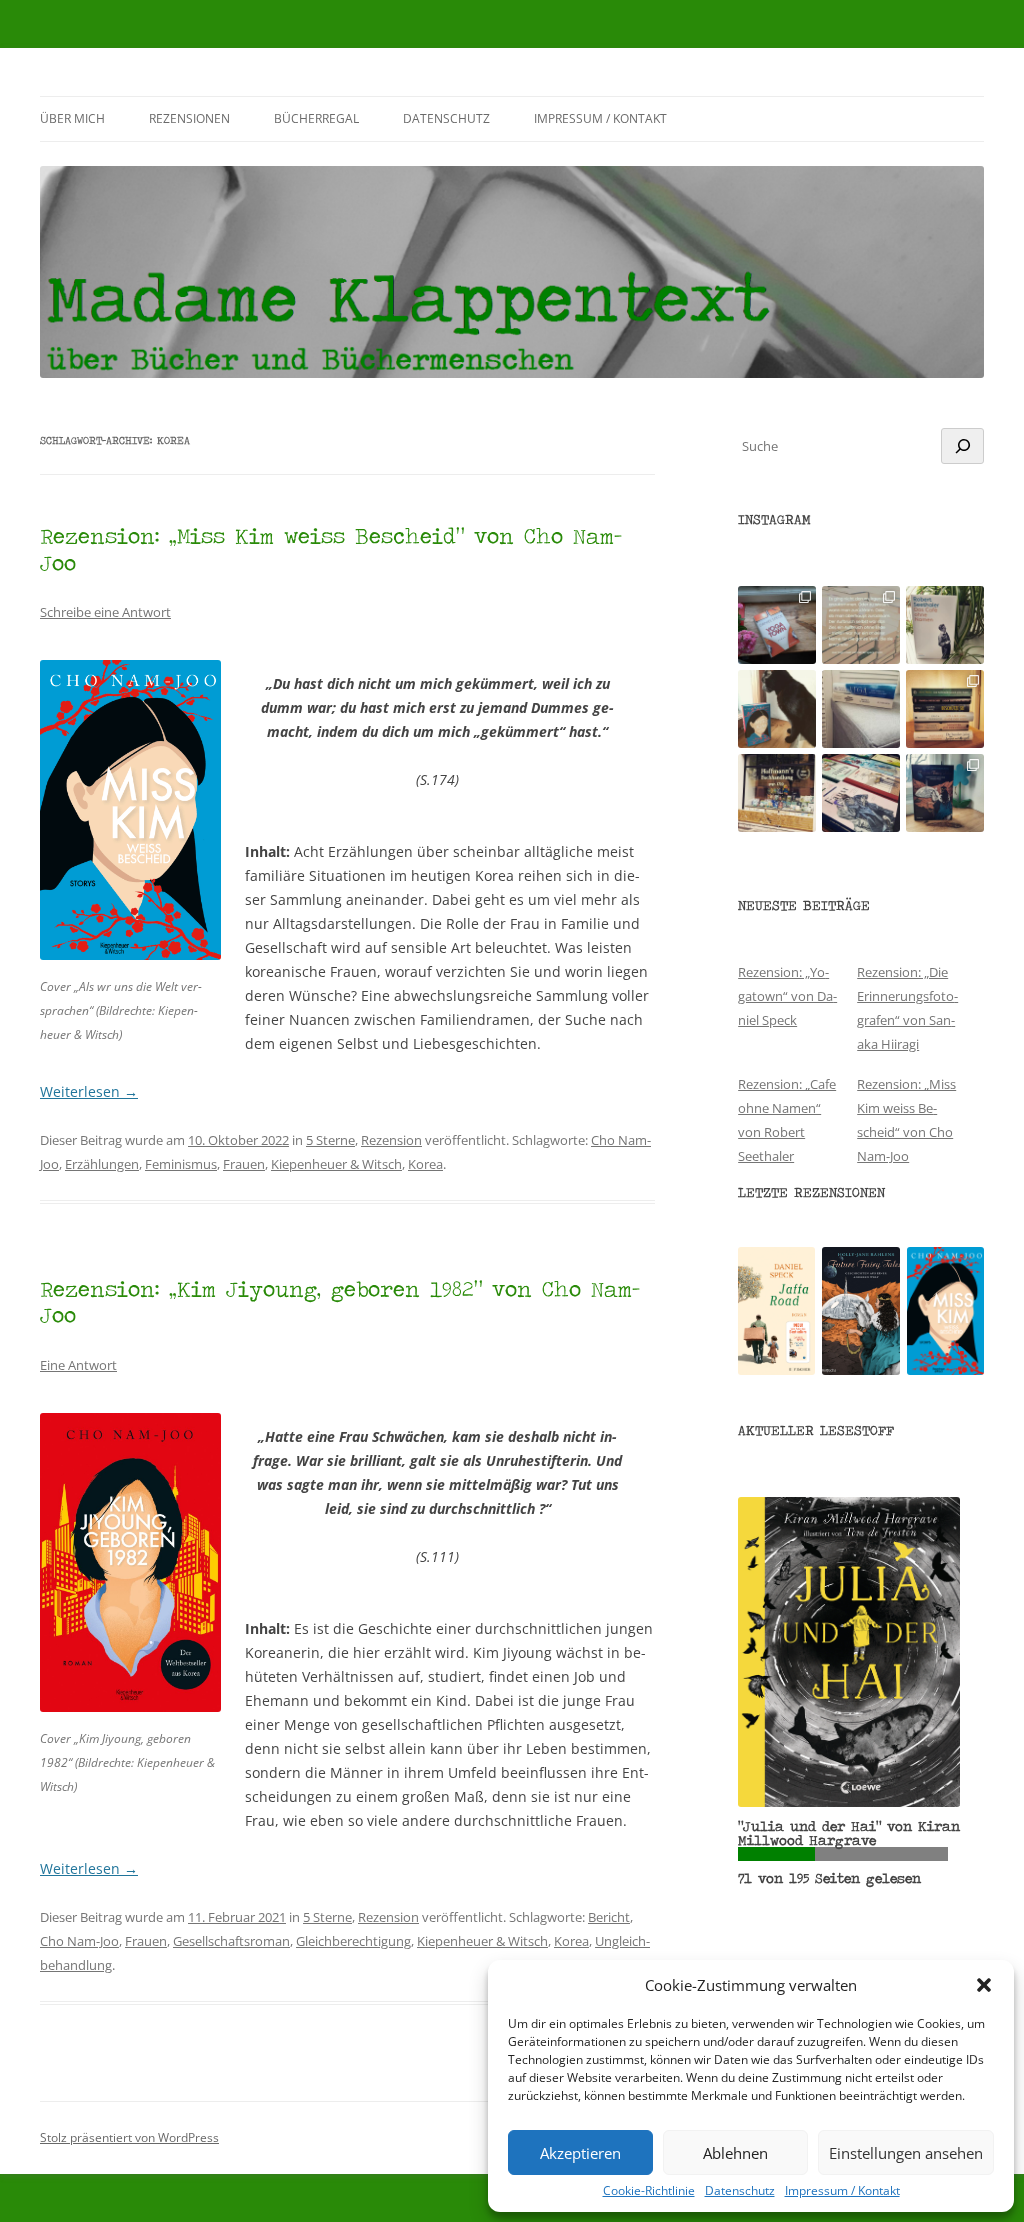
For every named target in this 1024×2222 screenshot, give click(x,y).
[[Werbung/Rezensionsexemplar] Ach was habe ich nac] (777, 709)
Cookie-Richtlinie (649, 2191)
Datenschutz (740, 2191)
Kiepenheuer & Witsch (336, 1164)
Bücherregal (316, 118)
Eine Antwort (78, 1365)
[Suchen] (962, 446)
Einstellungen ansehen (906, 2153)
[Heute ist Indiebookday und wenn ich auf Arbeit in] (861, 793)
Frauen (244, 1164)
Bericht (609, 1917)
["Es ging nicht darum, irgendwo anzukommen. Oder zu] (861, 625)
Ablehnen (735, 2153)
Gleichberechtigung (353, 1941)
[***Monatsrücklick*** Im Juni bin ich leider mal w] (861, 709)
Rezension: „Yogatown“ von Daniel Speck (787, 996)
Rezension (391, 1140)
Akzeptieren (580, 2153)
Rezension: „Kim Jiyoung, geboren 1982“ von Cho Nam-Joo (340, 1301)
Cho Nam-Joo (79, 1941)
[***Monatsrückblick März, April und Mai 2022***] (945, 709)
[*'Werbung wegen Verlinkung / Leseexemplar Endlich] (777, 625)
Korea (425, 1164)
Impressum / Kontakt (842, 2191)
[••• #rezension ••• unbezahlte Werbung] (945, 625)
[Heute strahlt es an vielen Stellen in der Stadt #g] (777, 793)
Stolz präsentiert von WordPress (129, 2137)
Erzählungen (102, 1164)
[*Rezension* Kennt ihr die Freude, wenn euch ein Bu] (945, 793)
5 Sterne (330, 1140)
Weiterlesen (89, 1091)
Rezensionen (189, 118)
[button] (984, 1985)
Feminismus (181, 1164)
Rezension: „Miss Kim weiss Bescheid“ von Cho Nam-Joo (331, 548)
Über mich (72, 118)
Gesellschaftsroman (231, 1941)
